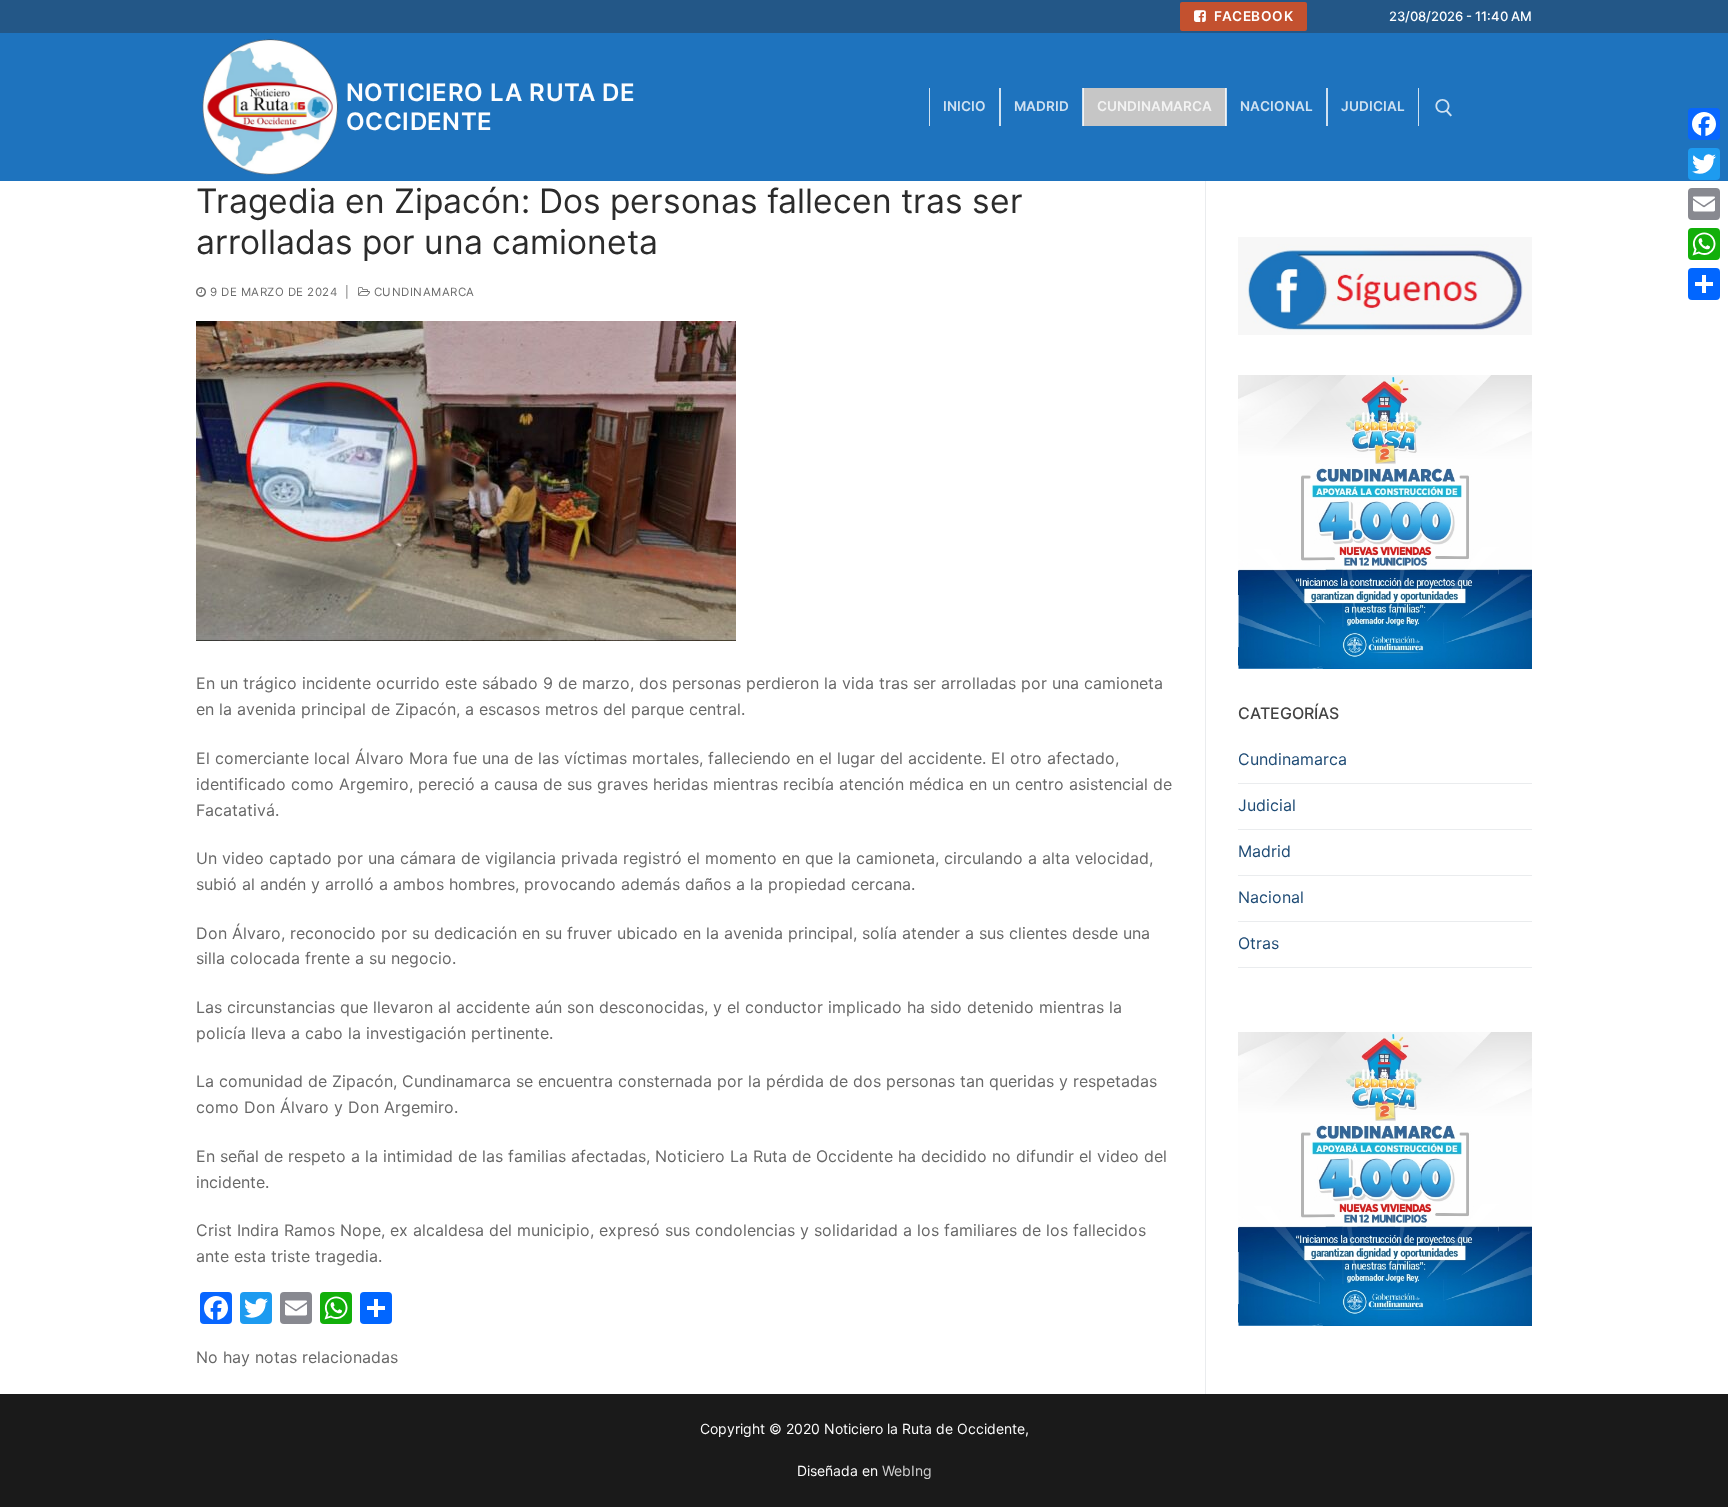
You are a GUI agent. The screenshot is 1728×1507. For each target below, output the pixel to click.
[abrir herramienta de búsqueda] (1444, 108)
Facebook (1252, 16)
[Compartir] (1704, 284)
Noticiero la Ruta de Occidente (490, 107)
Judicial (1267, 805)
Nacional (1271, 897)
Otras (1258, 943)
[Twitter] (1704, 164)
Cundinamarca (422, 292)
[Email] (1704, 204)
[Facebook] (1704, 124)
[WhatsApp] (1704, 244)
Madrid (1264, 851)
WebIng (907, 1470)
